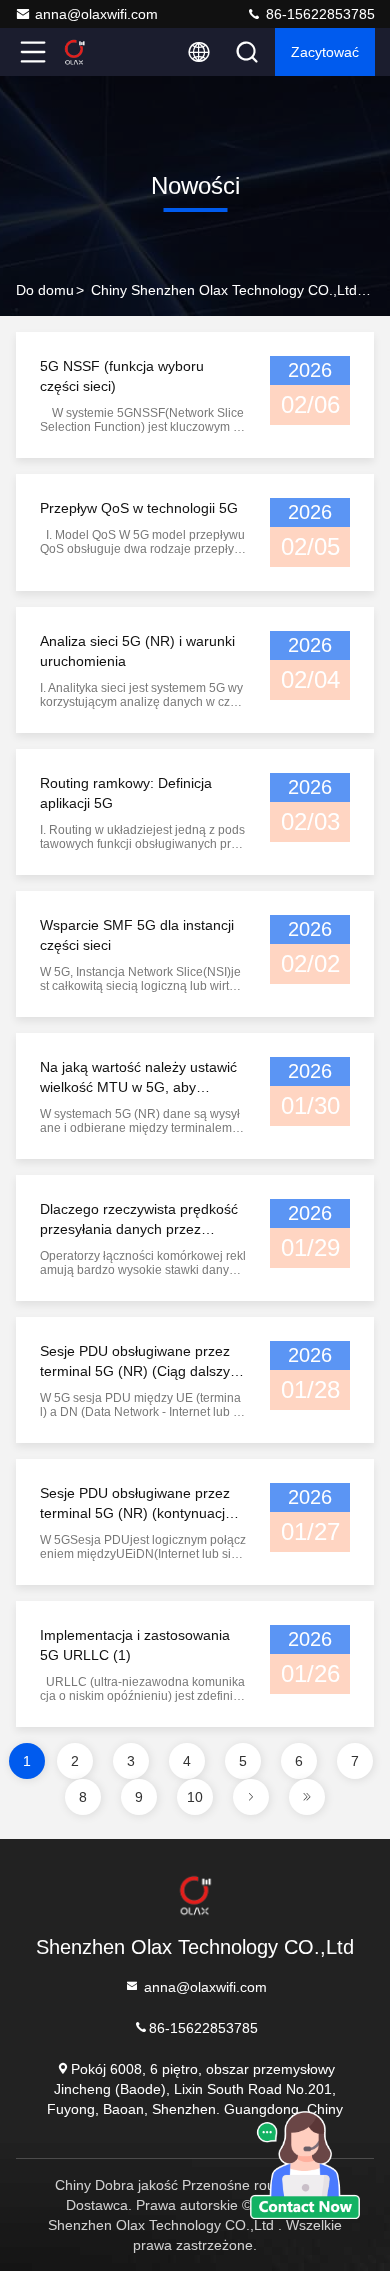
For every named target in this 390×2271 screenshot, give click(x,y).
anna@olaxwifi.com (96, 14)
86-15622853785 (318, 14)
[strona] (251, 1797)
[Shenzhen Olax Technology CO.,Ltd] (99, 52)
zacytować (325, 52)
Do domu (45, 290)
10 (195, 1797)
